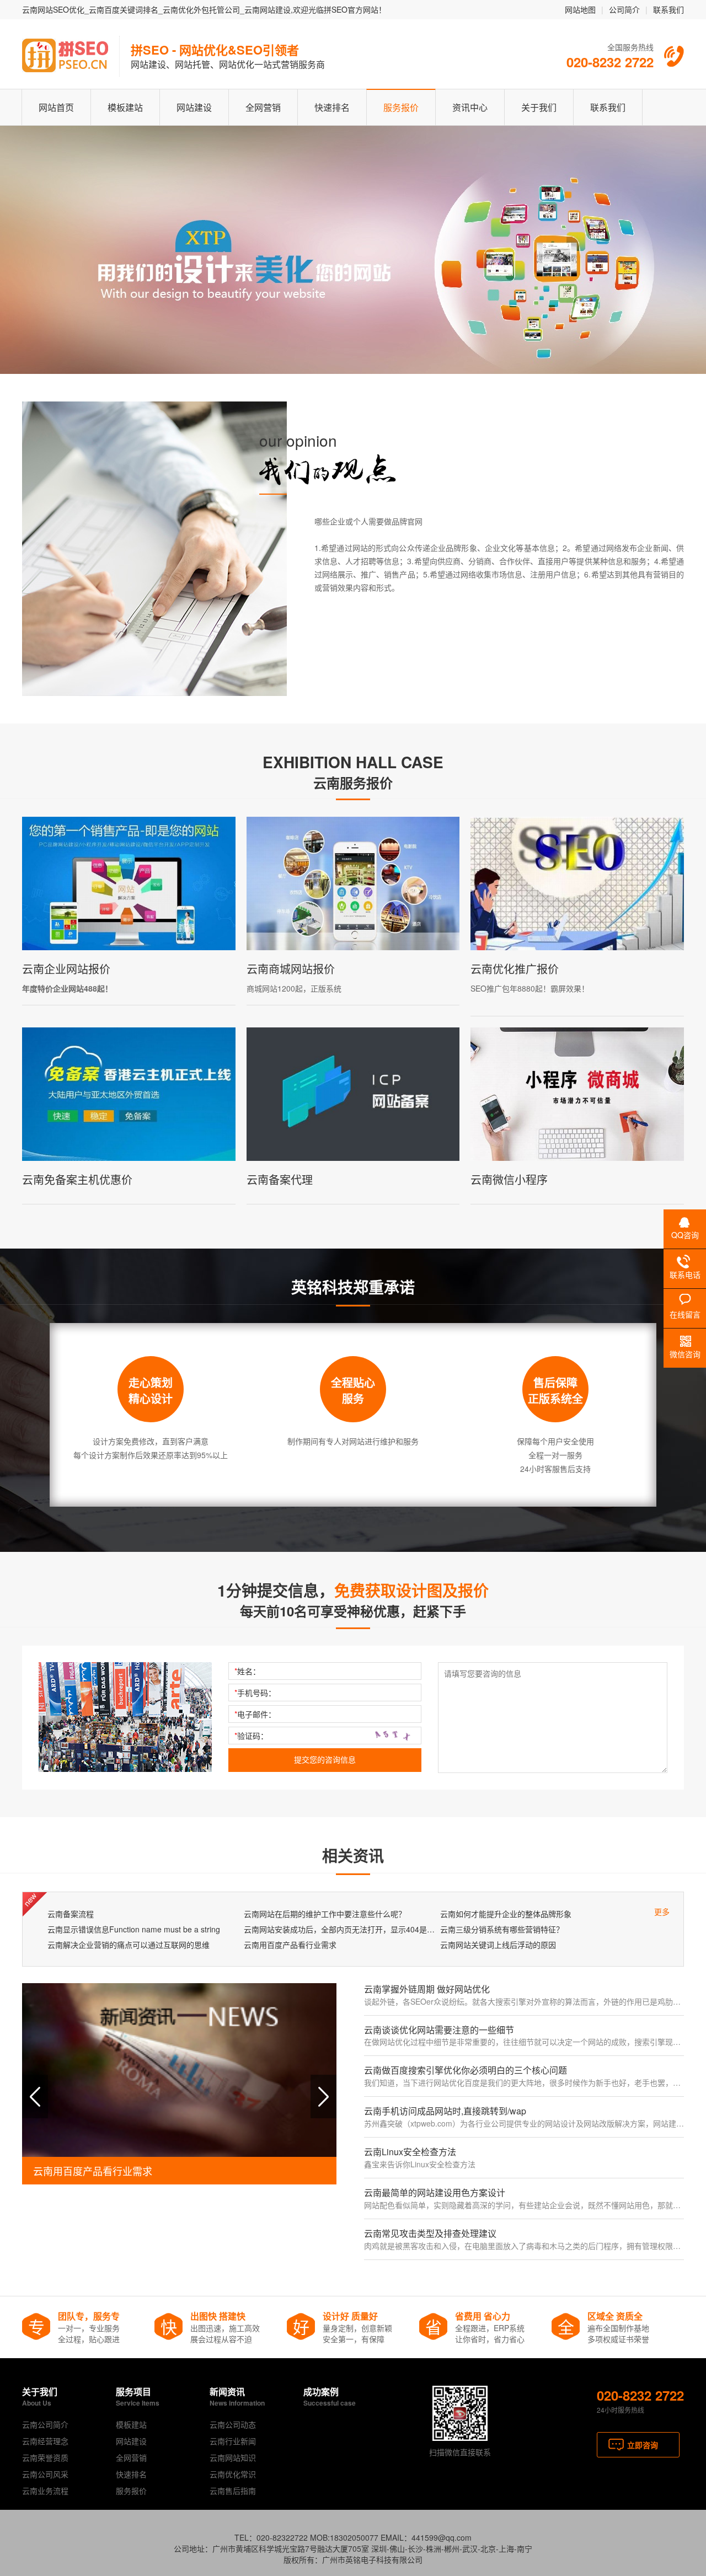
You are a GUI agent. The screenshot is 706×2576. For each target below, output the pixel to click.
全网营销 (263, 107)
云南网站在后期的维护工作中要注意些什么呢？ (325, 1914)
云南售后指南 (233, 2491)
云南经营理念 (45, 2441)
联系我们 (668, 9)
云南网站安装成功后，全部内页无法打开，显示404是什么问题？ (339, 1929)
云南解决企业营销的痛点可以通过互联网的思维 (129, 1945)
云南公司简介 (45, 2424)
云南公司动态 (233, 2424)
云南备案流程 (71, 1914)
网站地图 (580, 9)
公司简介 (624, 9)
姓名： (247, 1671)
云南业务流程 (45, 2491)
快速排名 (332, 107)
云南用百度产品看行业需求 (290, 1945)
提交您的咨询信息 (325, 1760)
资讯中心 (470, 107)
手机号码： (255, 1693)
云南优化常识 (233, 2474)
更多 (662, 1911)
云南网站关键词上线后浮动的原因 (498, 1945)
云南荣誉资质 (45, 2457)
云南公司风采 (45, 2474)
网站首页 (56, 107)
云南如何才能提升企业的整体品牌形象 (506, 1914)
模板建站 (125, 107)
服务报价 (401, 107)
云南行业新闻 (233, 2441)
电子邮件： (255, 1714)
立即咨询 (643, 2445)
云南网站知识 (233, 2457)
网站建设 (194, 107)
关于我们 (539, 107)
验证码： (251, 1736)
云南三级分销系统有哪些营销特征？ (502, 1929)
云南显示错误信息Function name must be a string (134, 1929)
